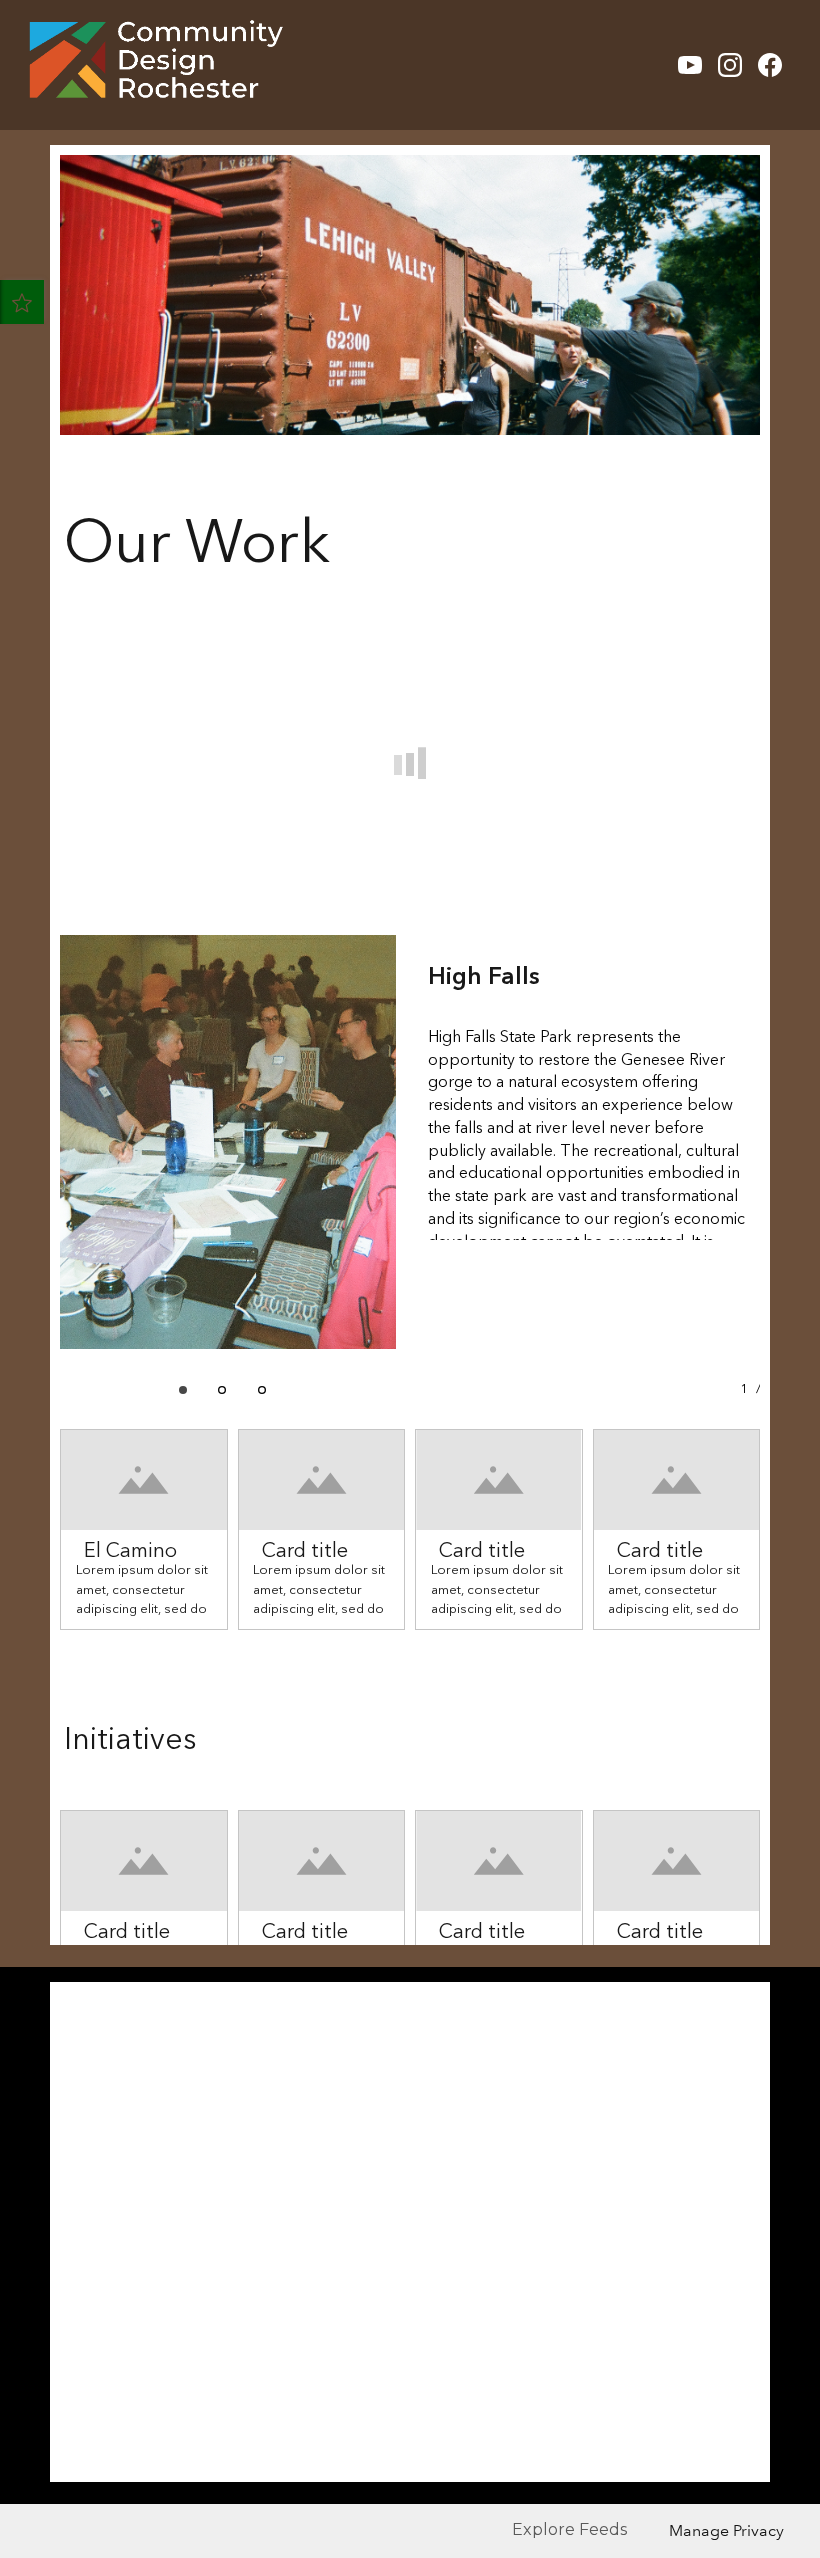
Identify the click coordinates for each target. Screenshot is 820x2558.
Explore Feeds (569, 2529)
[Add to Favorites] (22, 302)
